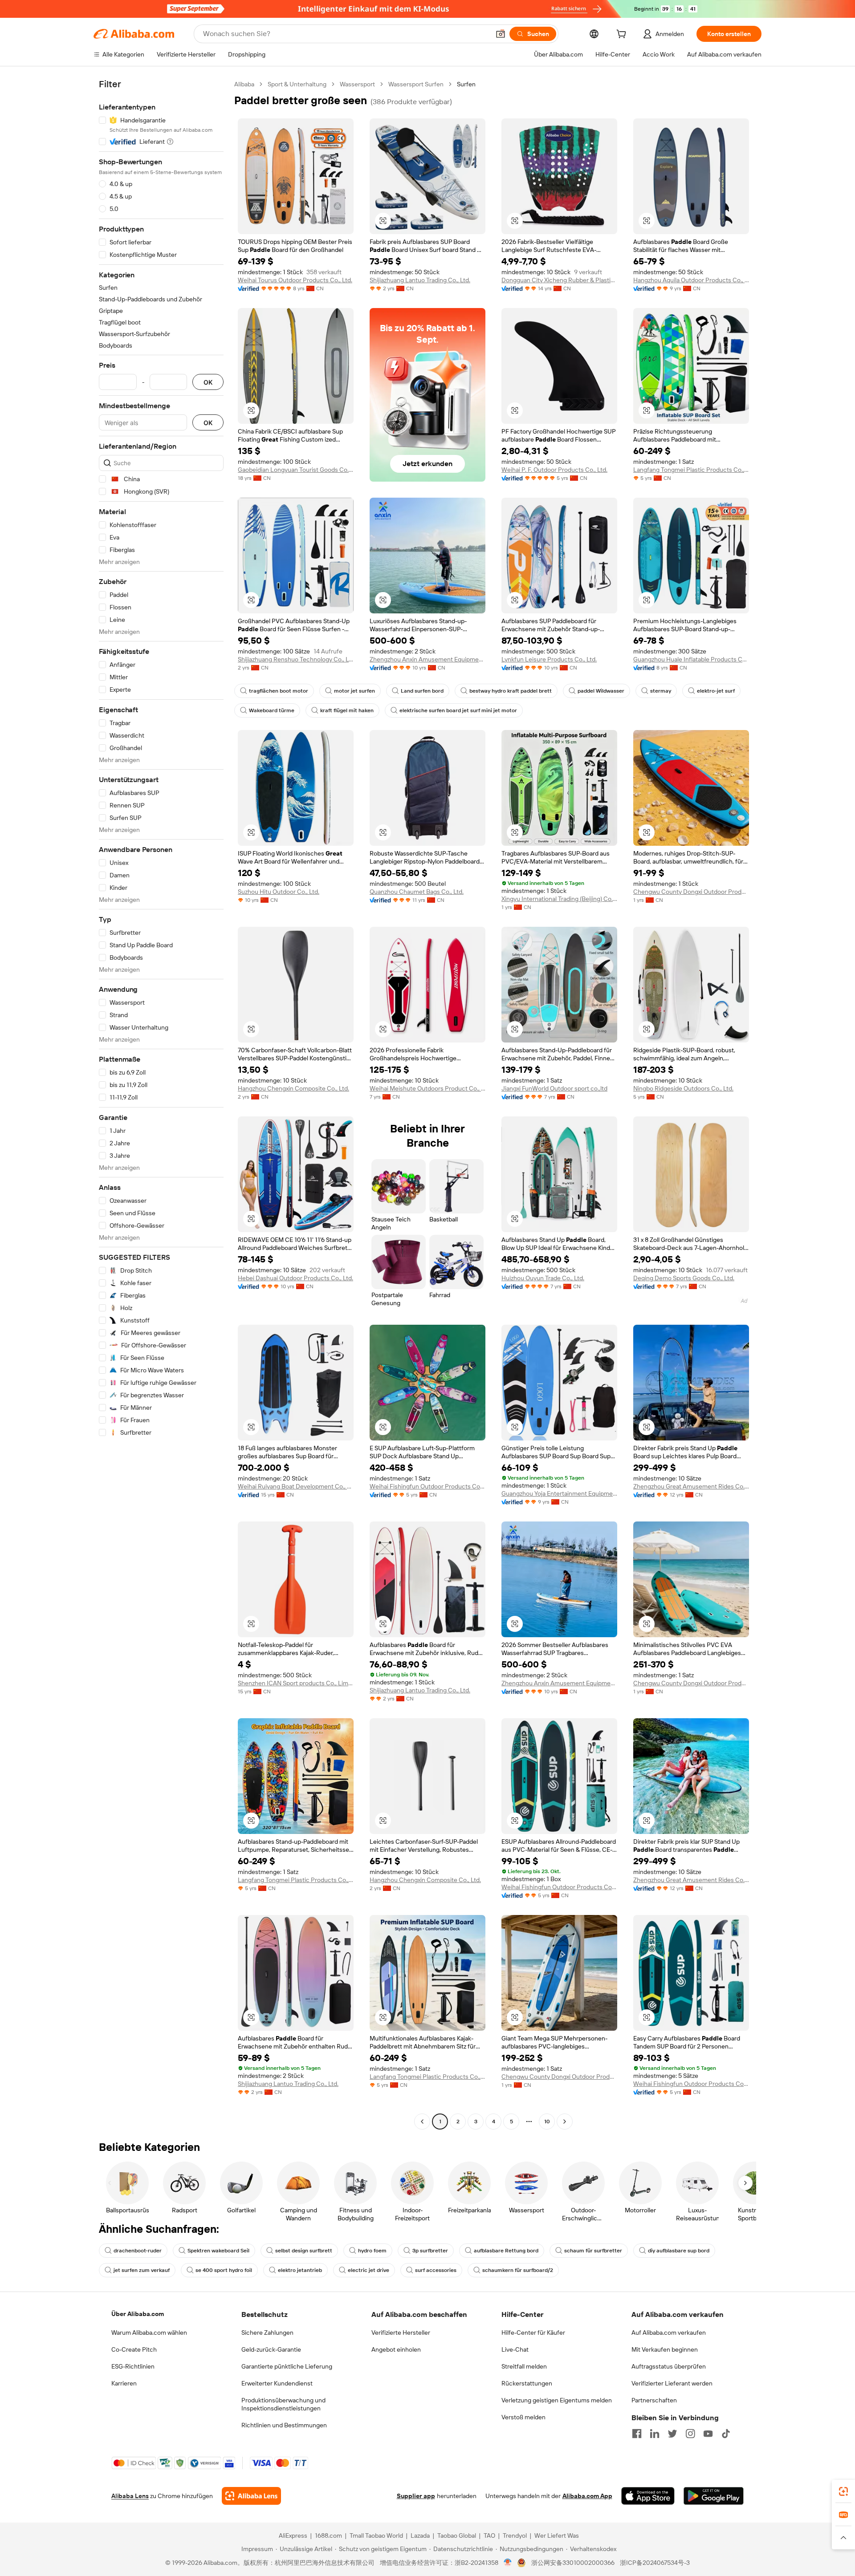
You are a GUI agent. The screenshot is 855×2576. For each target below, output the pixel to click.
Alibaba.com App (587, 2496)
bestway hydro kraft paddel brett (511, 691)
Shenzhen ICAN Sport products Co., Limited (296, 1683)
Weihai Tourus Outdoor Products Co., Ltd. (295, 280)
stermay (661, 691)
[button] (501, 34)
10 (547, 2122)
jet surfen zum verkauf (142, 2270)
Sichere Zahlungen (267, 2333)
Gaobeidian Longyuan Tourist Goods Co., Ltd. (296, 470)
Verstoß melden (523, 2417)
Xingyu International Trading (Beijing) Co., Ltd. (559, 899)
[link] (843, 2491)
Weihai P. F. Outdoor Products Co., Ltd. (554, 470)
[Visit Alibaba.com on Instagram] (690, 2434)
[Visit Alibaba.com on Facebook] (637, 2434)
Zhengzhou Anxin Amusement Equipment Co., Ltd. (427, 659)
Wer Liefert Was (557, 2535)
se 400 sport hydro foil (224, 2270)
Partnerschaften (654, 2400)
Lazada (420, 2535)
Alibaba (244, 84)
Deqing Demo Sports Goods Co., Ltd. (684, 1278)
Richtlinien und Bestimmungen (284, 2425)
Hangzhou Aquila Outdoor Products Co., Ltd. (691, 280)
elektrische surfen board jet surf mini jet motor (458, 710)
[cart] (623, 35)
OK (208, 382)
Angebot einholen (396, 2349)
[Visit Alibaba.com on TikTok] (726, 2434)
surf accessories (436, 2270)
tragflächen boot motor (279, 691)
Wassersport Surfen (416, 84)
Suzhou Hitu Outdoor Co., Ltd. (279, 892)
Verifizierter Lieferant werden (672, 2383)
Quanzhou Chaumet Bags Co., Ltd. (417, 892)
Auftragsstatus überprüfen (669, 2366)
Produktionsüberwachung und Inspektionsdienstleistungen (283, 2404)
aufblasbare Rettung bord (506, 2251)
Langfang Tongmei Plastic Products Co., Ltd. (691, 470)
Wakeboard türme (272, 710)
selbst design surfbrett (304, 2251)
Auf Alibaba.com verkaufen (669, 2333)
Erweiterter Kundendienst (277, 2383)
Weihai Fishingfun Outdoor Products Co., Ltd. (427, 1486)
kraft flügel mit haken (347, 710)
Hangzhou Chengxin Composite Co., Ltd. (293, 1088)
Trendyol (515, 2535)
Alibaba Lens (130, 2496)
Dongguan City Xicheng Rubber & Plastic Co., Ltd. (559, 280)
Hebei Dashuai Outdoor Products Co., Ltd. (295, 1278)
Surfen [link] (466, 84)
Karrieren (124, 2383)
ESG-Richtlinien (133, 2366)
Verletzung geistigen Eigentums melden (557, 2400)
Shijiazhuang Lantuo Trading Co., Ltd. (420, 280)
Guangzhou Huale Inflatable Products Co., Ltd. (691, 659)
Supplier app (416, 2496)
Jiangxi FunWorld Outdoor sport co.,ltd (554, 1088)
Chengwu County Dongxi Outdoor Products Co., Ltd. (691, 892)
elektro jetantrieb (300, 2270)
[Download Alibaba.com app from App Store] (648, 2496)
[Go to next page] (565, 2122)
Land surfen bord (422, 691)
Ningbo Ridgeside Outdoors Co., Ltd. (683, 1088)
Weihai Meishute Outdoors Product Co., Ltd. (427, 1088)
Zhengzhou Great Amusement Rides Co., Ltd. (691, 1486)
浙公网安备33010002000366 (573, 2563)
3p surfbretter (430, 2251)
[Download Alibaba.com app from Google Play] (714, 2496)
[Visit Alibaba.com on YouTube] (708, 2434)
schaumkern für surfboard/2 (518, 2270)
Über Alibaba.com (138, 2314)
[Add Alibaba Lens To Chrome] (251, 2496)
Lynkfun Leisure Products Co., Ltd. (549, 659)
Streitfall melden (524, 2366)
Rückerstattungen (527, 2383)
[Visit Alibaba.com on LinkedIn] (655, 2434)
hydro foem (372, 2251)
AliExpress (293, 2535)
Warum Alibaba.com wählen (149, 2333)
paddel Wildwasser (601, 691)
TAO (489, 2535)
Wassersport (357, 84)
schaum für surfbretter (593, 2251)
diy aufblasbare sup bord (679, 2251)
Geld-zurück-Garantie (271, 2349)
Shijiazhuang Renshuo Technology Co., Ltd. (296, 659)
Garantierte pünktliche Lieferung (287, 2366)
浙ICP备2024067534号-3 (655, 2563)
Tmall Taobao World (376, 2535)
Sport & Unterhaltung (297, 84)
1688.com (328, 2535)
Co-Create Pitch (134, 2349)
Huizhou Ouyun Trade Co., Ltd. (543, 1278)
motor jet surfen (354, 691)
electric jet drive (368, 2270)
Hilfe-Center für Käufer (533, 2333)
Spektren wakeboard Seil (218, 2251)
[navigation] (161, 1104)
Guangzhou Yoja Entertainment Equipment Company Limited (559, 1493)
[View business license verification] (508, 2563)
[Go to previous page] (422, 2122)
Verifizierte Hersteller (401, 2333)
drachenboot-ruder (138, 2251)
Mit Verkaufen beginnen (665, 2349)
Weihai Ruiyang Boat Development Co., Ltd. (296, 1486)
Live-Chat (515, 2349)
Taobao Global (457, 2535)
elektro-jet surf (716, 691)
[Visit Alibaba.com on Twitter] (672, 2434)
